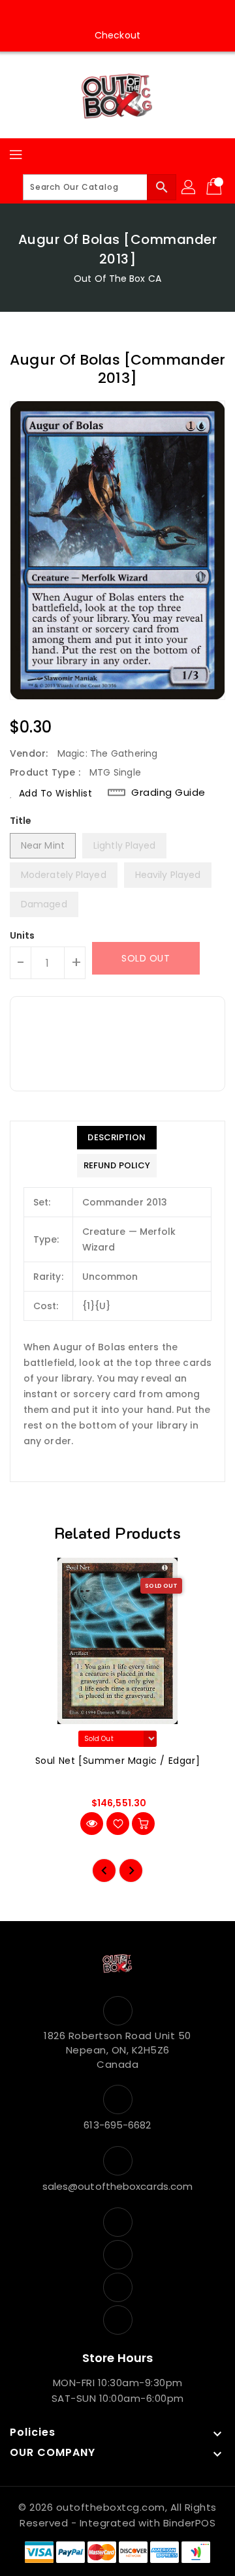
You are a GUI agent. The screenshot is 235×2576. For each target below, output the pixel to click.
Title (21, 821)
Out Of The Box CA (117, 279)
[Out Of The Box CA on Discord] (155, 15)
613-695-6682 (117, 2125)
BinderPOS (190, 2523)
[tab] (117, 1138)
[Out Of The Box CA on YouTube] (130, 15)
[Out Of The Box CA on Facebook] (80, 15)
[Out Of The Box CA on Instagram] (105, 15)
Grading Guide (168, 792)
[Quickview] (92, 1824)
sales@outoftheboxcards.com (118, 2186)
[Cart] (215, 187)
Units (23, 935)
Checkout (117, 35)
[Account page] (189, 187)
